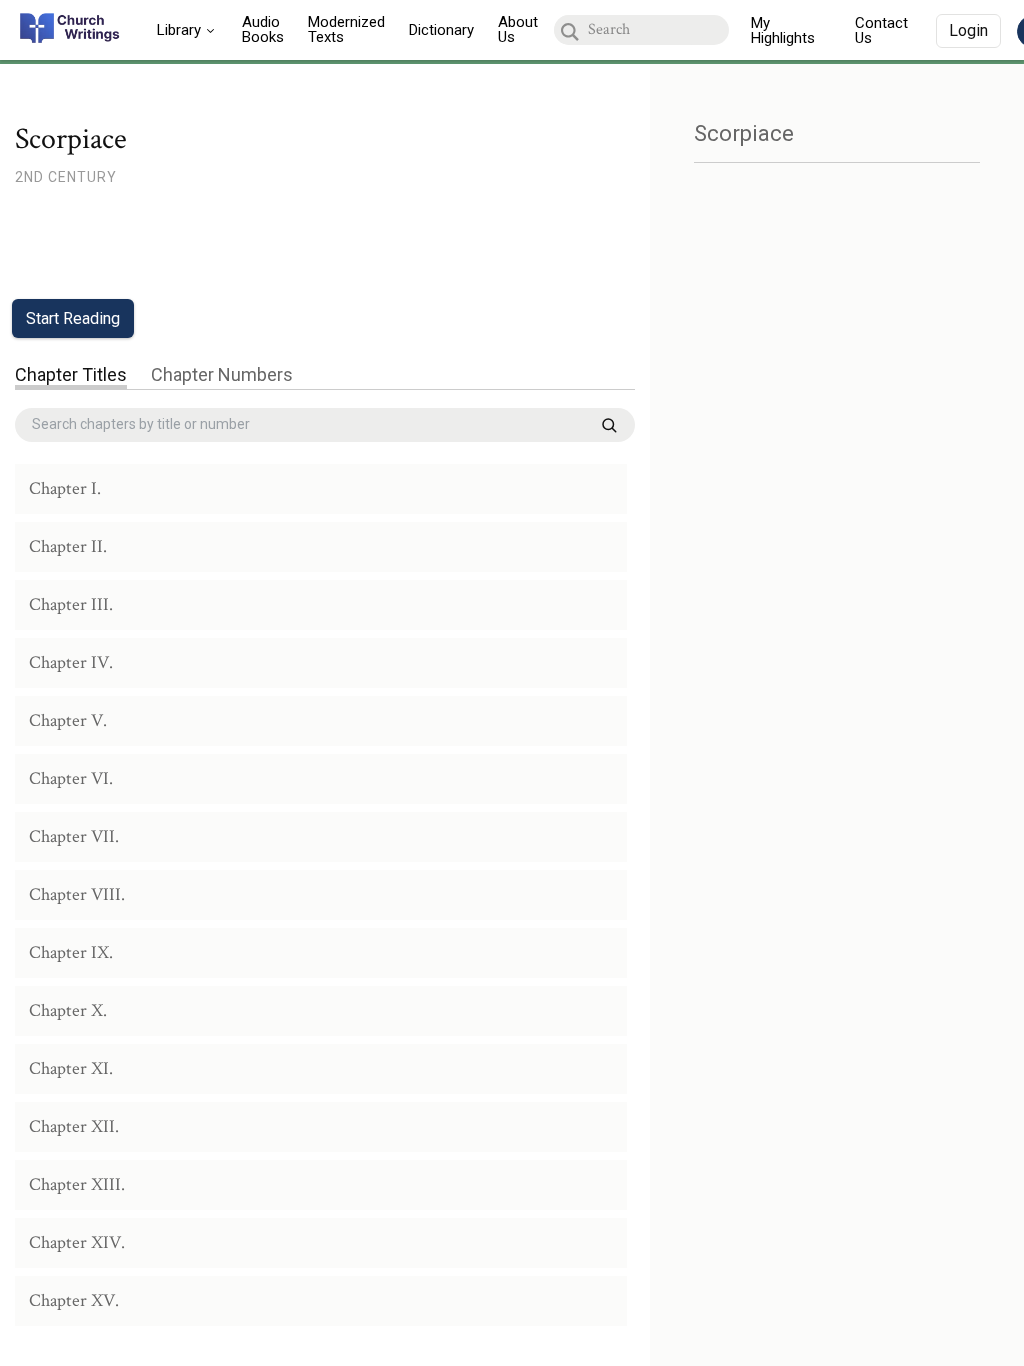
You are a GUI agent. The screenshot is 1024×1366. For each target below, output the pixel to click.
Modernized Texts (346, 29)
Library (179, 30)
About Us (518, 29)
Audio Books (263, 29)
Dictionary (441, 30)
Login (968, 30)
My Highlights (783, 30)
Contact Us (881, 30)
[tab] (71, 376)
